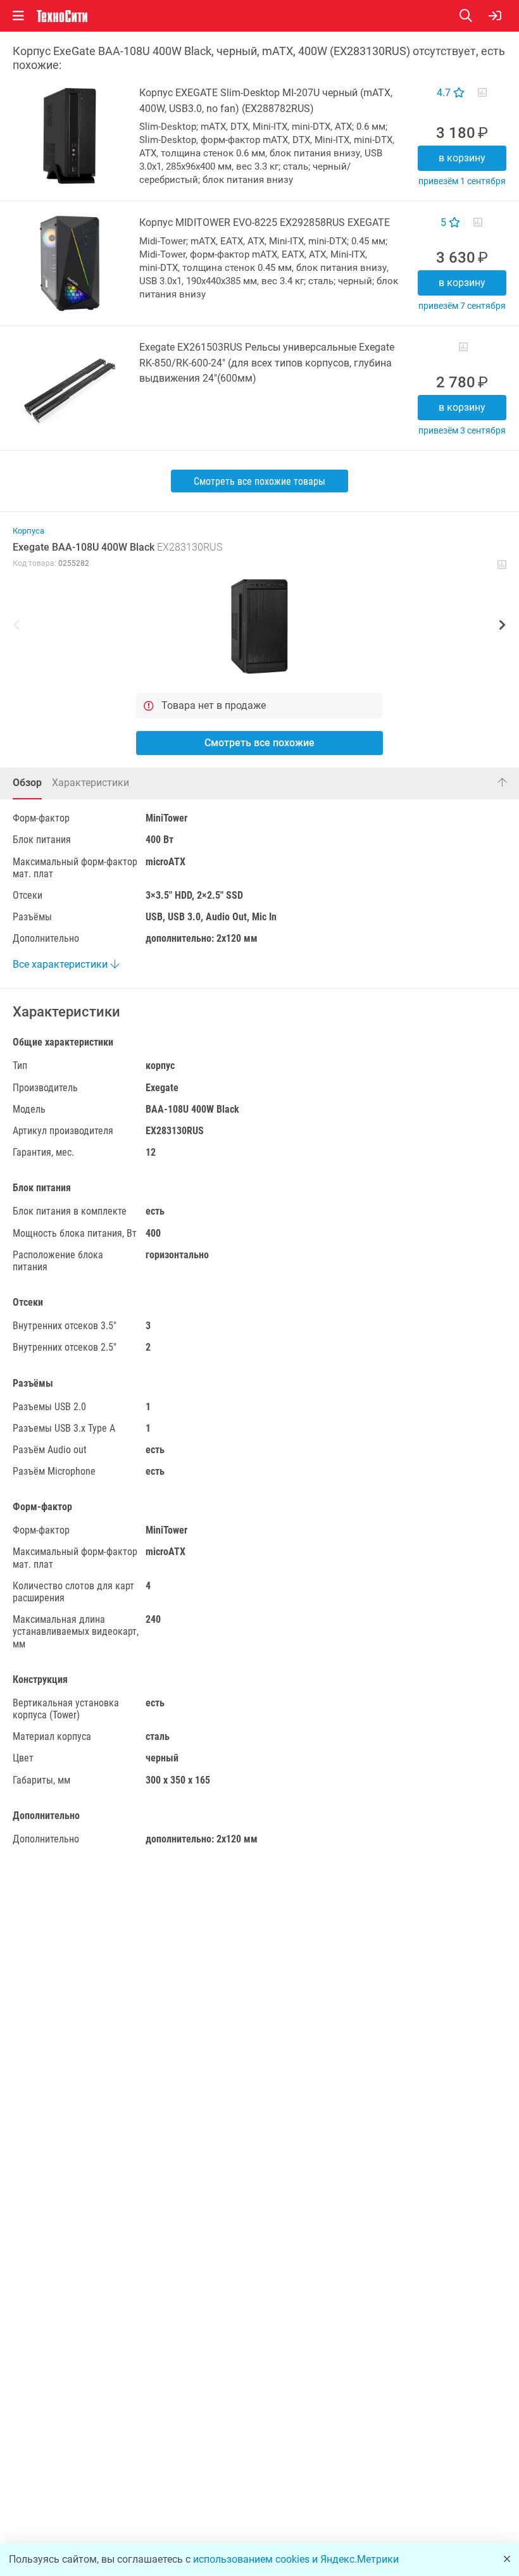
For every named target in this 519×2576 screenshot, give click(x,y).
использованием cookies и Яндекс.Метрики (296, 2559)
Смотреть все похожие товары (259, 481)
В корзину (462, 158)
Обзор (27, 783)
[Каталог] (18, 16)
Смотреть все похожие (259, 743)
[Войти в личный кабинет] (495, 16)
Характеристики (91, 783)
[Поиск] (474, 16)
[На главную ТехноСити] (62, 16)
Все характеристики (61, 964)
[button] (259, 627)
